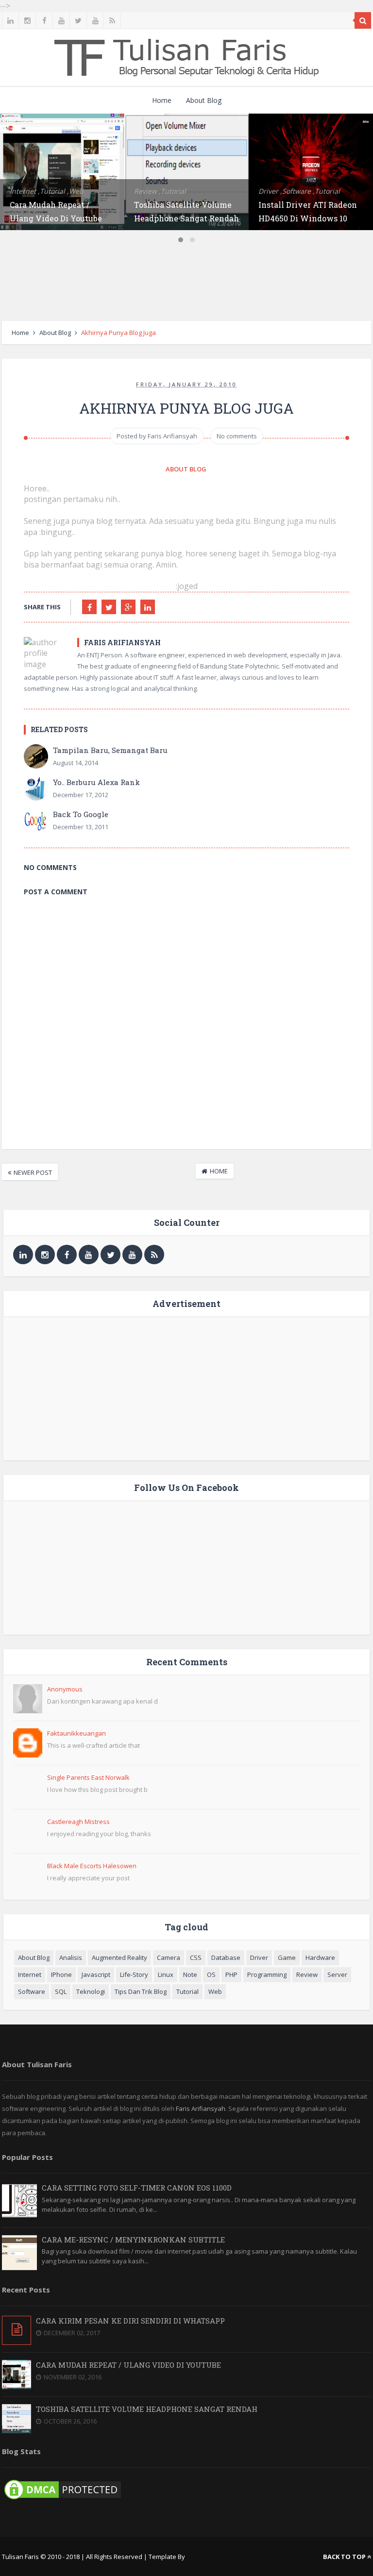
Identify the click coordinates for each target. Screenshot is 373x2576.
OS (211, 1974)
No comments (237, 436)
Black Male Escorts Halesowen (92, 1866)
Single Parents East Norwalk (88, 1777)
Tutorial (187, 1991)
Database (226, 1957)
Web (215, 1991)
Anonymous (65, 1689)
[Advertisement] (186, 284)
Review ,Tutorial (160, 191)
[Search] (363, 20)
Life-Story (134, 1974)
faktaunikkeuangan (76, 1733)
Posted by (157, 436)
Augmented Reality (119, 1957)
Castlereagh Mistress (78, 1822)
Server (337, 1974)
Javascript (96, 1974)
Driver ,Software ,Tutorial (299, 191)
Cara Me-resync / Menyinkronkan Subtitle (133, 2240)
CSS (196, 1957)
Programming (267, 1974)
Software (32, 1991)
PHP (231, 1974)
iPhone (61, 1974)
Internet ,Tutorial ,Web (47, 191)
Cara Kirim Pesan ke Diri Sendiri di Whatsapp (130, 2321)
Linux (166, 1974)
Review (307, 1974)
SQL (61, 1991)
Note (190, 1974)
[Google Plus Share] (128, 607)
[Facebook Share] (89, 607)
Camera (169, 1957)
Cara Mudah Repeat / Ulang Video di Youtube (128, 2365)
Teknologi (91, 1991)
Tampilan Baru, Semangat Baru (110, 750)
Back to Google (81, 814)
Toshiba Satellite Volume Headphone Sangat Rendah (147, 2409)
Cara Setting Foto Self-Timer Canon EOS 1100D (137, 2188)
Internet (30, 1974)
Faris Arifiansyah (201, 2108)
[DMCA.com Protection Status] (63, 2499)
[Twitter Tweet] (109, 607)
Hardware (320, 1957)
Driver (259, 1957)
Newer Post (33, 1172)
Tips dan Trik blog (141, 1991)
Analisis (71, 1957)
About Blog (204, 100)
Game (287, 1957)
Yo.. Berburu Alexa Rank (96, 782)
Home (162, 100)
